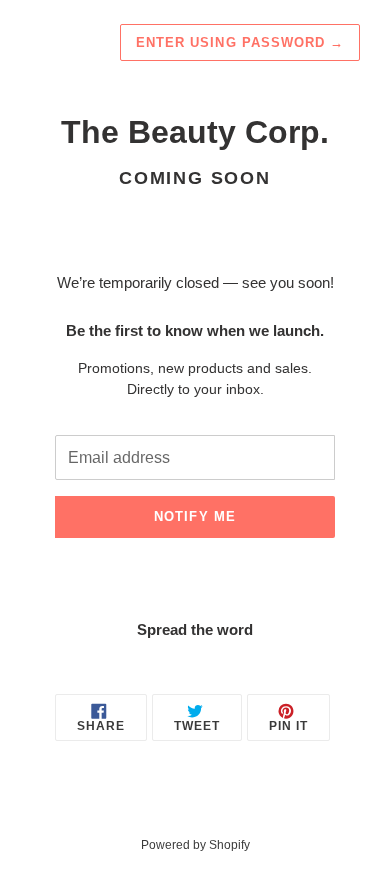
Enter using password (240, 42)
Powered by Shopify (195, 845)
